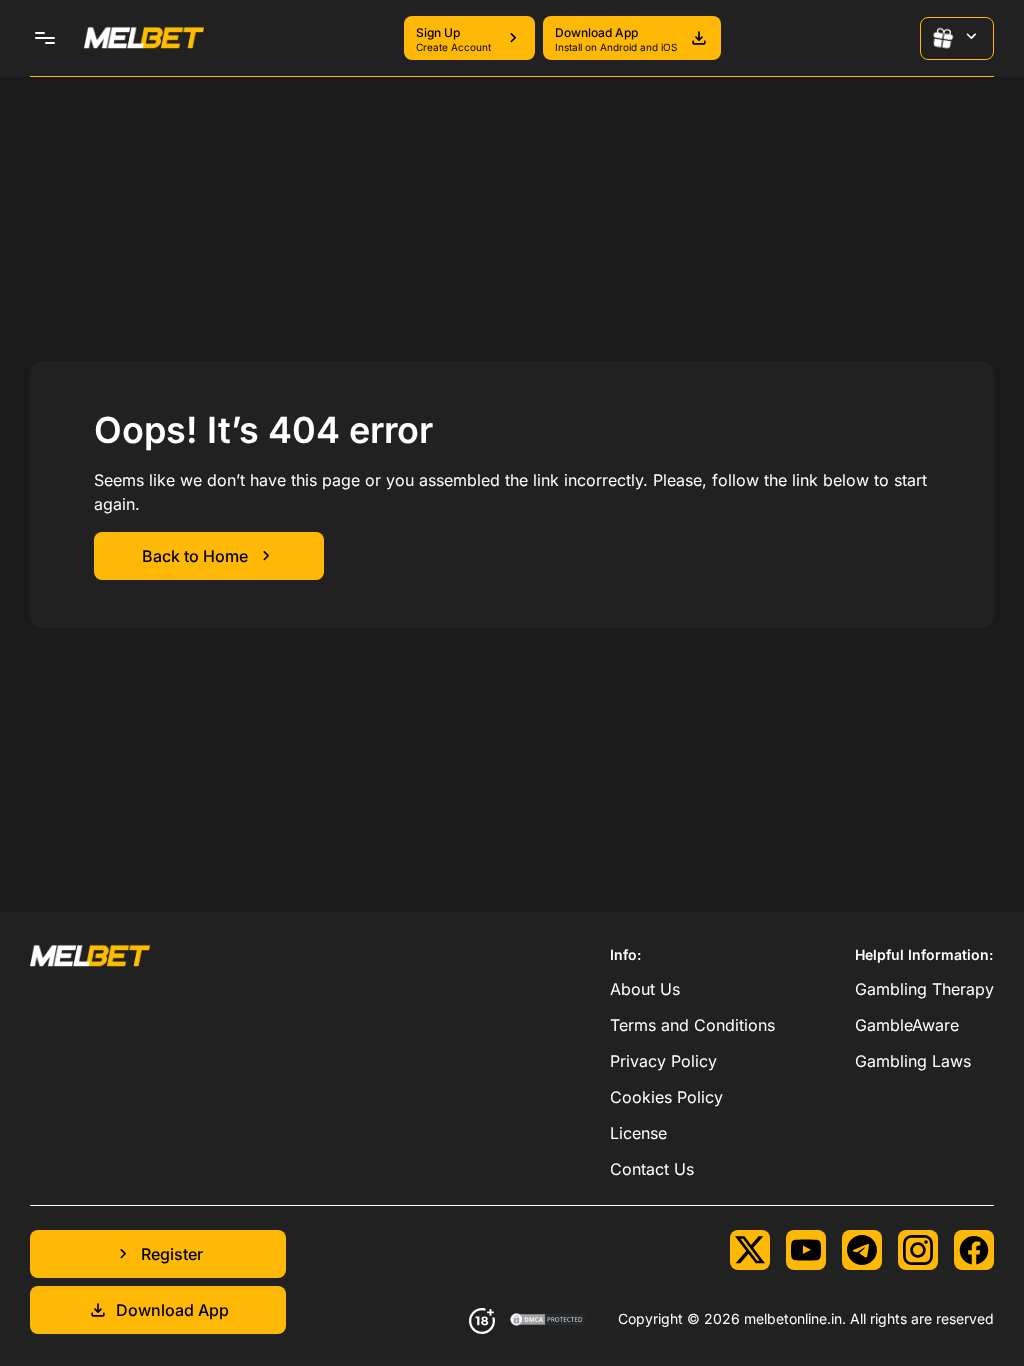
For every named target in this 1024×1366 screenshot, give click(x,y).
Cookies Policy (666, 1097)
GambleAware (907, 1025)
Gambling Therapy (924, 989)
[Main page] (144, 38)
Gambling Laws (913, 1061)
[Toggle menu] (45, 38)
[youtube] (806, 1250)
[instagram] (918, 1250)
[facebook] (974, 1250)
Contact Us (652, 1169)
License (638, 1133)
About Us (645, 989)
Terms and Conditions (692, 1025)
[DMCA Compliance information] (548, 1321)
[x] (750, 1250)
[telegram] (862, 1250)
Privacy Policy (663, 1061)
